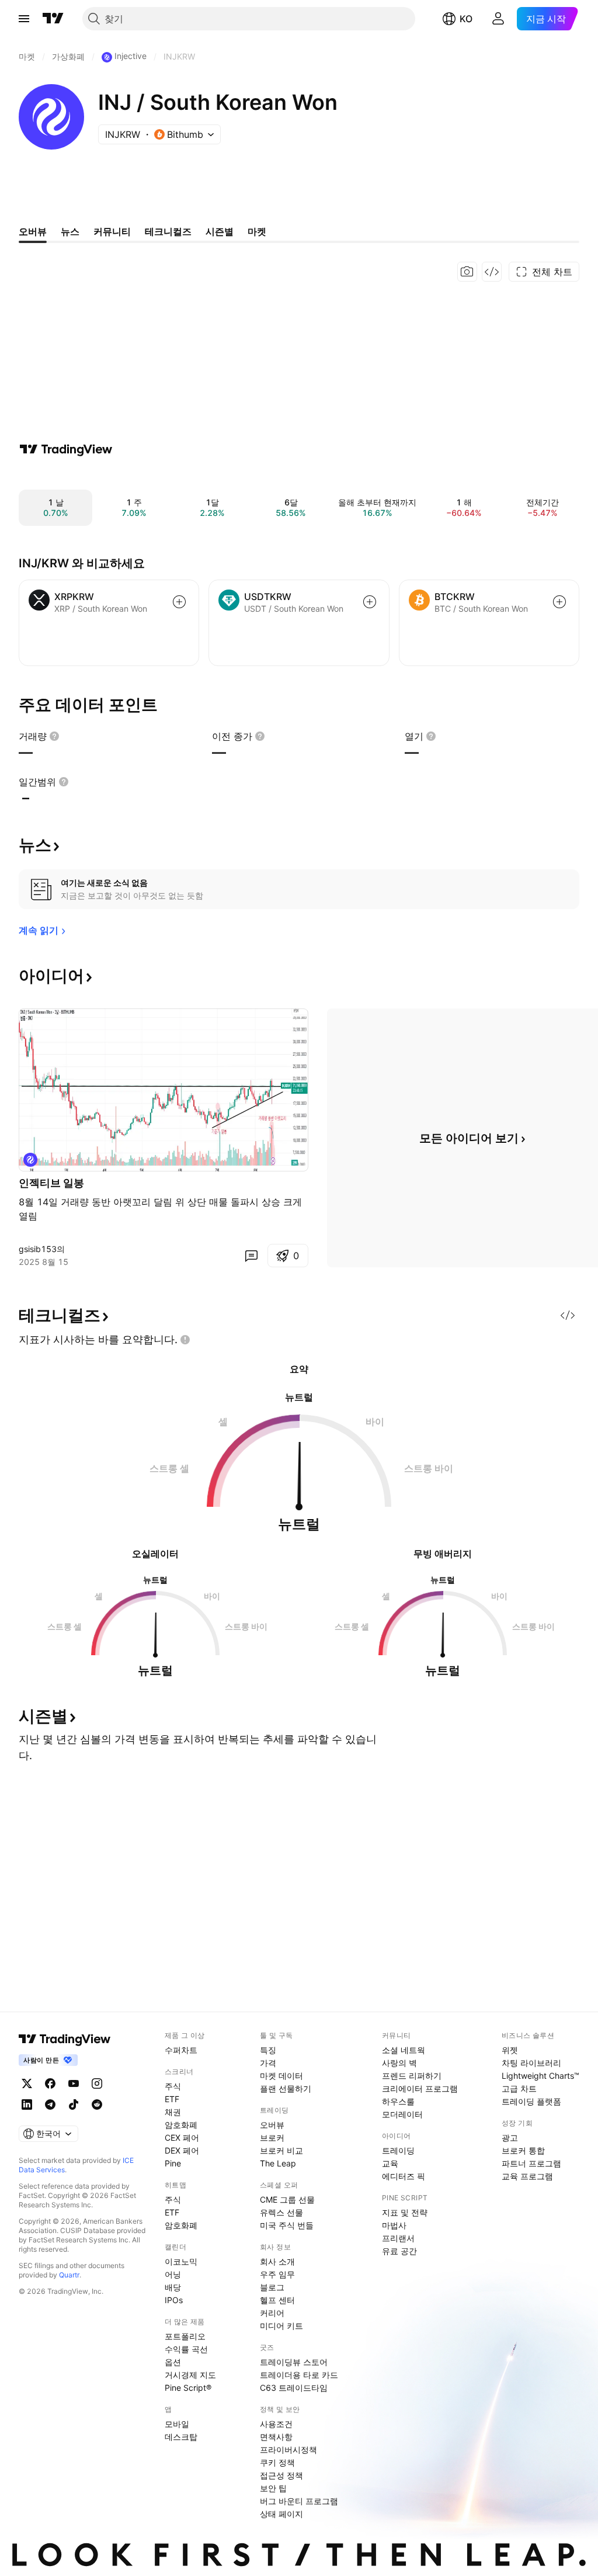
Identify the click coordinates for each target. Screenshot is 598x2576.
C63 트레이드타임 (294, 2388)
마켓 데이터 (281, 2076)
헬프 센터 (277, 2300)
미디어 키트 (281, 2326)
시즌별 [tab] (220, 231)
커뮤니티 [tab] (112, 231)
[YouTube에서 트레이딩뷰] (74, 2083)
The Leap (278, 2163)
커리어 (272, 2313)
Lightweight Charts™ (540, 2076)
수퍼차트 (181, 2050)
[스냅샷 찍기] (467, 272)
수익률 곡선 (186, 2349)
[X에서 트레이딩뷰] (27, 2083)
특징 (268, 2050)
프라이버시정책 (288, 2450)
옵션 (173, 2362)
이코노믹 (181, 2261)
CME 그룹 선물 (287, 2199)
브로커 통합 (523, 2150)
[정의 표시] (54, 736)
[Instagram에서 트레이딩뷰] (97, 2083)
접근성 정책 (281, 2475)
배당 (173, 2287)
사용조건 (276, 2424)
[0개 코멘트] (251, 1256)
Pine (173, 2163)
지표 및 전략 (405, 2212)
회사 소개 (277, 2261)
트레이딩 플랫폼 (531, 2101)
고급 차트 (519, 2088)
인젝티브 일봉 (51, 1183)
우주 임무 (277, 2274)
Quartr (69, 2275)
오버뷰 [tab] (33, 231)
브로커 (272, 2138)
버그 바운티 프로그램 (299, 2501)
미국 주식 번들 (287, 2225)
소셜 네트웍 (404, 2050)
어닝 (173, 2274)
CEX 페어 (182, 2138)
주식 (173, 2086)
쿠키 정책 (277, 2462)
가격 (268, 2063)
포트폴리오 (185, 2336)
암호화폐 (181, 2125)
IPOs (174, 2300)
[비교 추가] (179, 602)
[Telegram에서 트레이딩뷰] (50, 2105)
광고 (510, 2138)
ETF (172, 2099)
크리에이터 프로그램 (420, 2088)
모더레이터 (402, 2114)
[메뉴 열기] (24, 19)
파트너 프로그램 (531, 2163)
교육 (390, 2163)
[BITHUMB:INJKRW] (30, 1160)
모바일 (177, 2424)
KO (466, 19)
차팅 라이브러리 (531, 2063)
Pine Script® (188, 2388)
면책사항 (276, 2437)
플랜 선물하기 (286, 2088)
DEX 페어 (182, 2150)
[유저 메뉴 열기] (498, 19)
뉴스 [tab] (70, 231)
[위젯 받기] (492, 272)
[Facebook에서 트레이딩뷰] (50, 2083)
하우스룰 (398, 2101)
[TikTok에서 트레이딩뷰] (74, 2105)
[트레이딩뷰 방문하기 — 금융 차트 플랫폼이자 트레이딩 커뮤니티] (66, 449)
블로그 (272, 2287)
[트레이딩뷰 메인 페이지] (53, 19)
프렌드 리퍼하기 (412, 2076)
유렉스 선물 (281, 2212)
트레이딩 (398, 2150)
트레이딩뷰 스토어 (294, 2362)
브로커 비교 (281, 2150)
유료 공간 (399, 2251)
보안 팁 (273, 2488)
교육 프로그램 (527, 2176)
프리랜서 (398, 2238)
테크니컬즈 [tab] (168, 231)
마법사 (394, 2225)
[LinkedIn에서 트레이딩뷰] (27, 2105)
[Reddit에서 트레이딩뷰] (97, 2105)
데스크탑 (181, 2437)
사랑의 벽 (399, 2063)
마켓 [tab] (257, 231)
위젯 (510, 2050)
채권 (173, 2112)
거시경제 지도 (190, 2375)
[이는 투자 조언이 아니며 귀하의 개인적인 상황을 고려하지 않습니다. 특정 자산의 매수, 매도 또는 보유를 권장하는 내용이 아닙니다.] (185, 1340)
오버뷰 (272, 2125)
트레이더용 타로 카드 (299, 2375)
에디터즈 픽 (404, 2176)
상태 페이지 (281, 2514)
